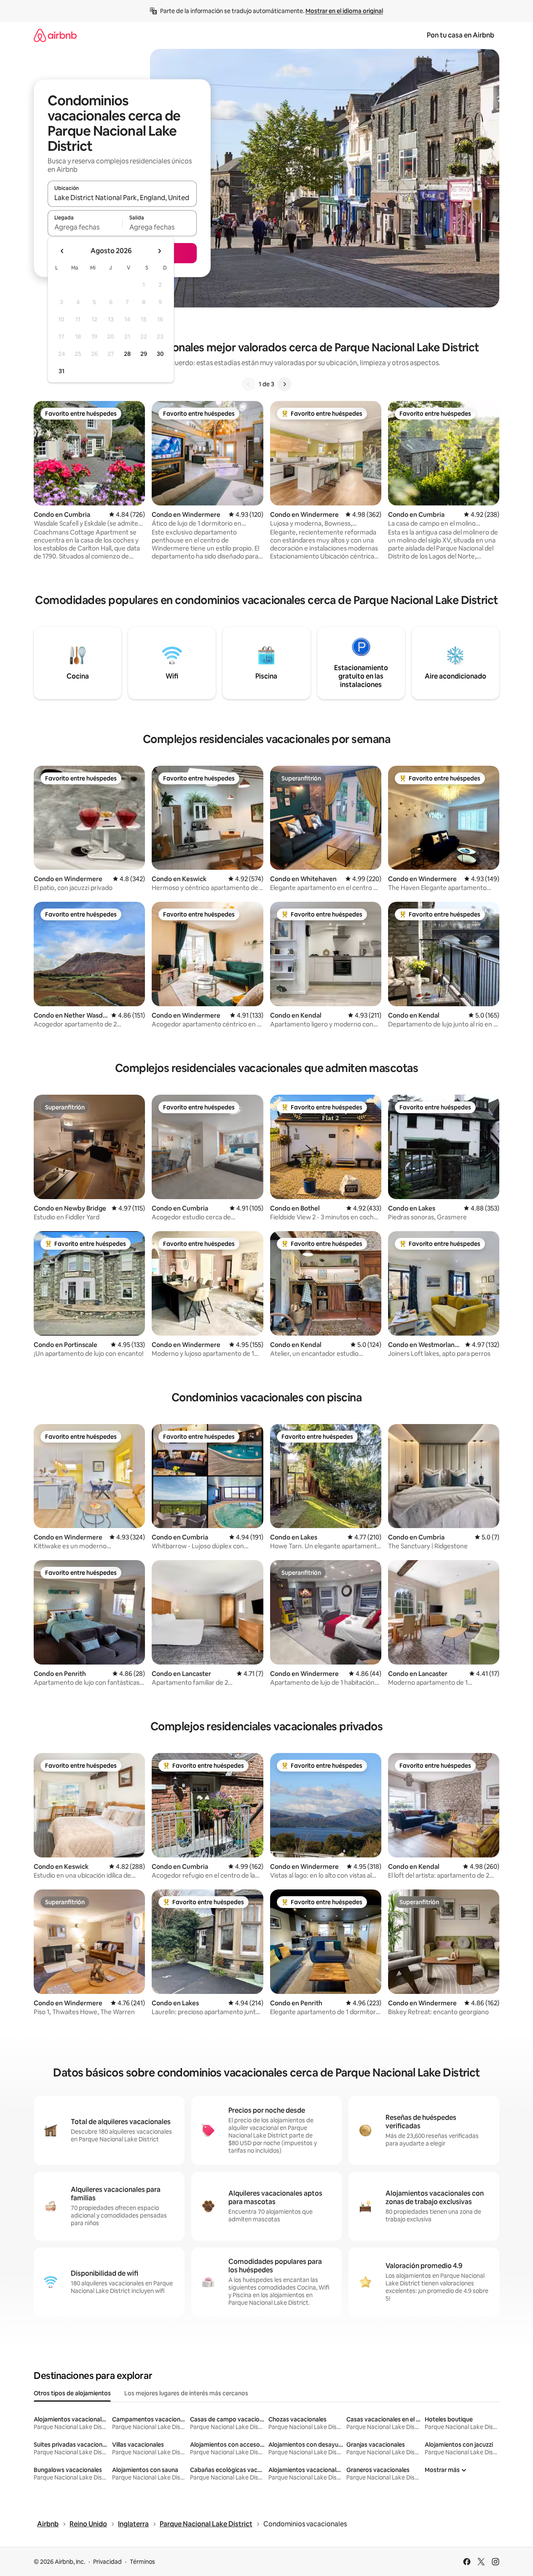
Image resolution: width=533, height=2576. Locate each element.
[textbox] (85, 227)
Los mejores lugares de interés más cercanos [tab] (186, 2393)
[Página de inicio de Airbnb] (55, 35)
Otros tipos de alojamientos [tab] (72, 2393)
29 (144, 354)
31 (62, 371)
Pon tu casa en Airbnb (461, 35)
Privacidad (107, 2562)
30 (160, 354)
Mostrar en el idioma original (344, 11)
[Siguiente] (284, 384)
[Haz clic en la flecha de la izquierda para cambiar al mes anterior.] (62, 251)
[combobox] (122, 198)
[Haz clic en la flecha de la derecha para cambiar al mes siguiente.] (159, 251)
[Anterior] (249, 384)
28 (127, 354)
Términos (142, 2562)
